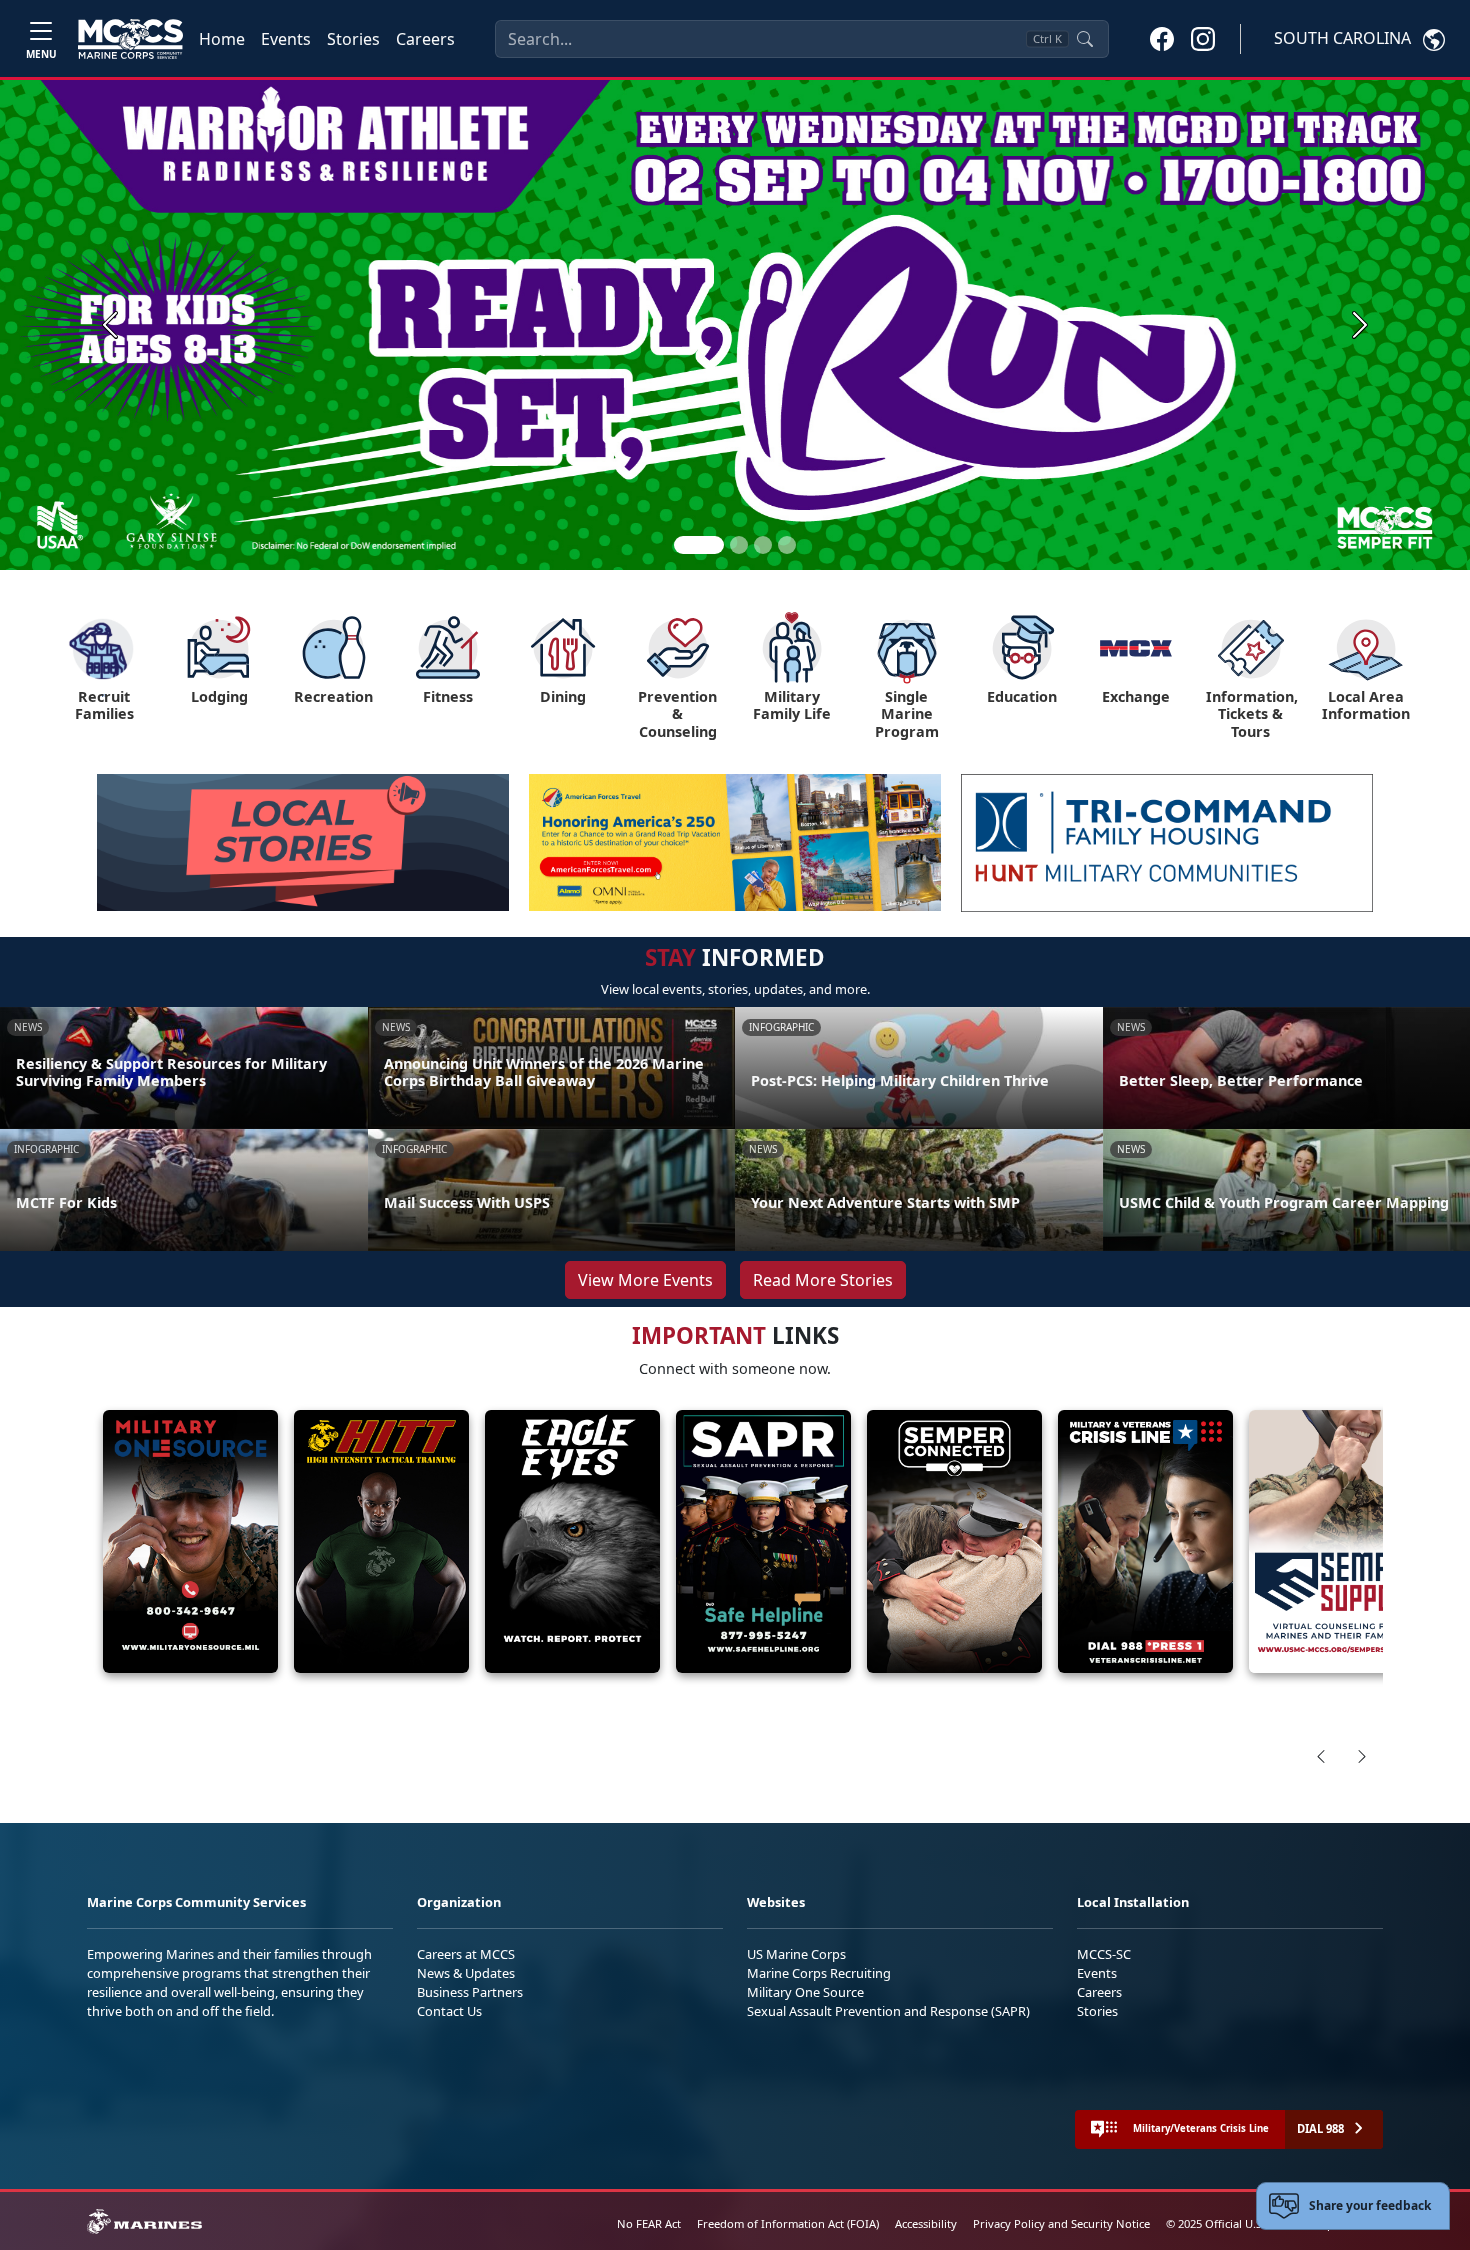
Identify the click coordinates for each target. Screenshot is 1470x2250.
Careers (425, 39)
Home (222, 39)
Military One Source (805, 1992)
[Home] (130, 39)
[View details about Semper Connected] (954, 1541)
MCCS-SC (1104, 1954)
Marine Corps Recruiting (819, 1973)
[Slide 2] (739, 545)
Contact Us (449, 2011)
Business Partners (470, 1992)
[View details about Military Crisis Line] (1145, 1541)
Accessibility (926, 2223)
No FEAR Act (649, 2223)
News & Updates (466, 1973)
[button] (1162, 38)
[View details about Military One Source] (190, 1541)
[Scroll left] (1321, 1756)
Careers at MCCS (466, 1954)
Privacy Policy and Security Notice (1061, 2223)
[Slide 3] (763, 545)
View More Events (645, 1280)
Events (286, 39)
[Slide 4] (787, 545)
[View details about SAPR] (763, 1541)
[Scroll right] (1362, 1756)
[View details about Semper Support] (1336, 1541)
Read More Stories (823, 1280)
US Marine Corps (796, 1954)
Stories (353, 39)
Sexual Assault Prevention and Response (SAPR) (888, 2011)
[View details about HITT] (381, 1541)
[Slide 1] (699, 545)
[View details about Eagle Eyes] (572, 1541)
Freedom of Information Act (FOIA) (788, 2223)
